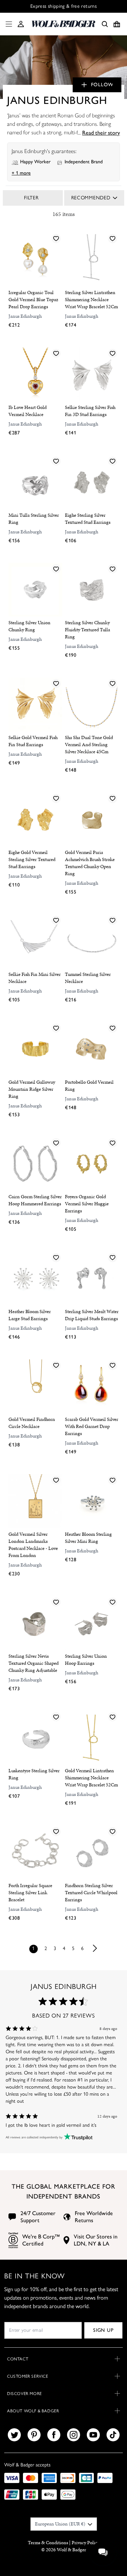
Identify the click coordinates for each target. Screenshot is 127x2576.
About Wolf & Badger (33, 2411)
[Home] (64, 24)
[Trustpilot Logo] (77, 2138)
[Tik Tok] (113, 2435)
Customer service (28, 2376)
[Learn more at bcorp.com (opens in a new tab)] (13, 2240)
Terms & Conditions (48, 2543)
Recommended (91, 198)
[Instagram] (74, 2435)
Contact (18, 2359)
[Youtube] (93, 2435)
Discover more (25, 2394)
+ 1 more (21, 173)
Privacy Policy (86, 2543)
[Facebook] (54, 2435)
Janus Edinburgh (25, 316)
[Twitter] (14, 2435)
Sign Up (103, 2330)
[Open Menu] (7, 24)
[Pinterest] (34, 2435)
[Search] (105, 24)
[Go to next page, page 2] (95, 1948)
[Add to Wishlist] (56, 238)
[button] (21, 24)
